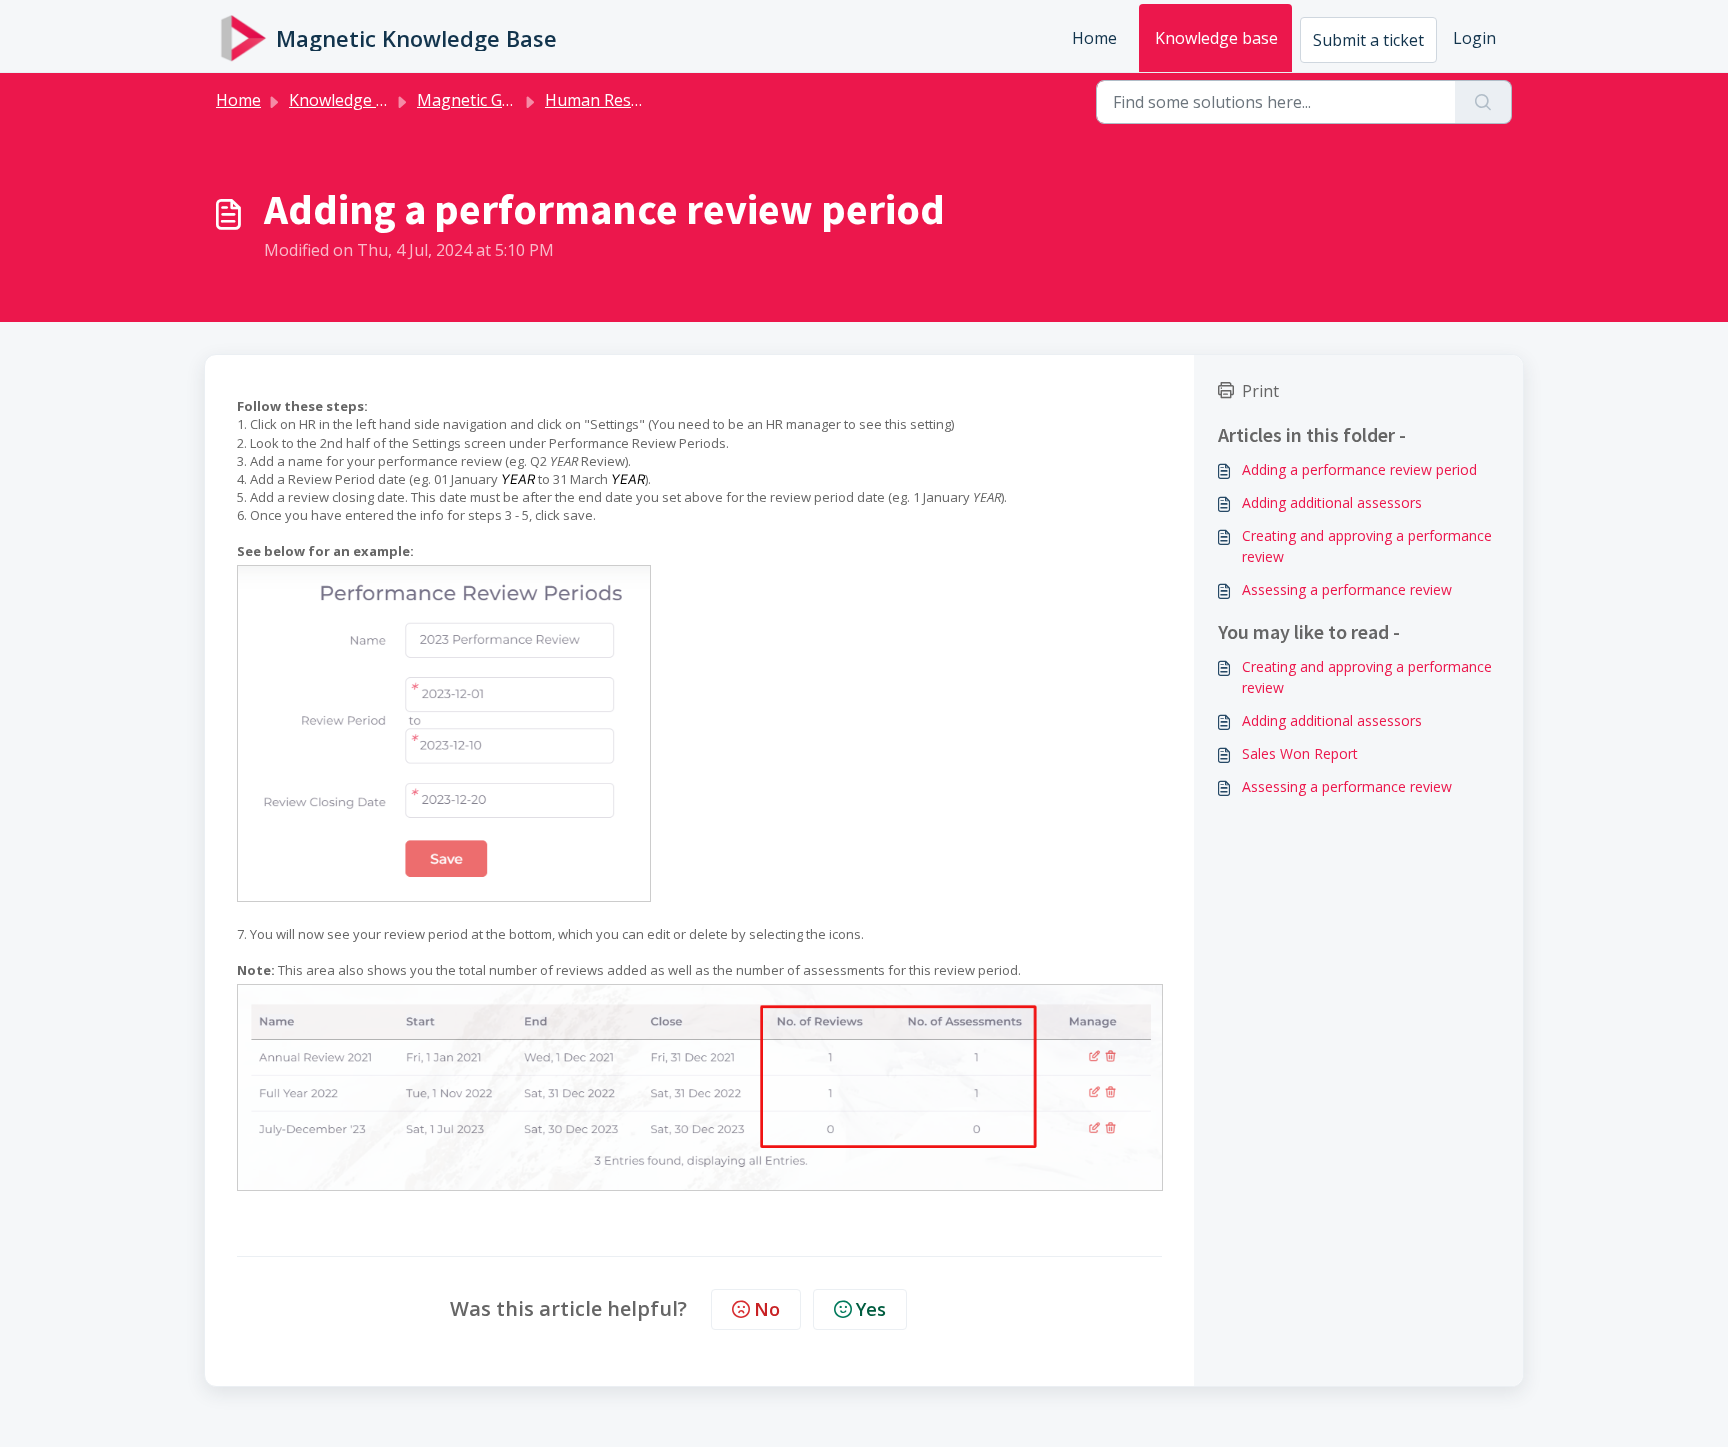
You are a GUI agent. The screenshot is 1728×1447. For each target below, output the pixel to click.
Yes (871, 1309)
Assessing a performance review (1347, 589)
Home (1094, 38)
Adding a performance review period (1359, 469)
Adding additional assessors (1332, 502)
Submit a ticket (1368, 40)
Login (1474, 38)
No (767, 1309)
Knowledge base (1216, 38)
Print (1260, 391)
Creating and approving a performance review (1367, 546)
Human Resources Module (644, 100)
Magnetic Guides (479, 100)
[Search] (1483, 102)
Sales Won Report (1300, 753)
